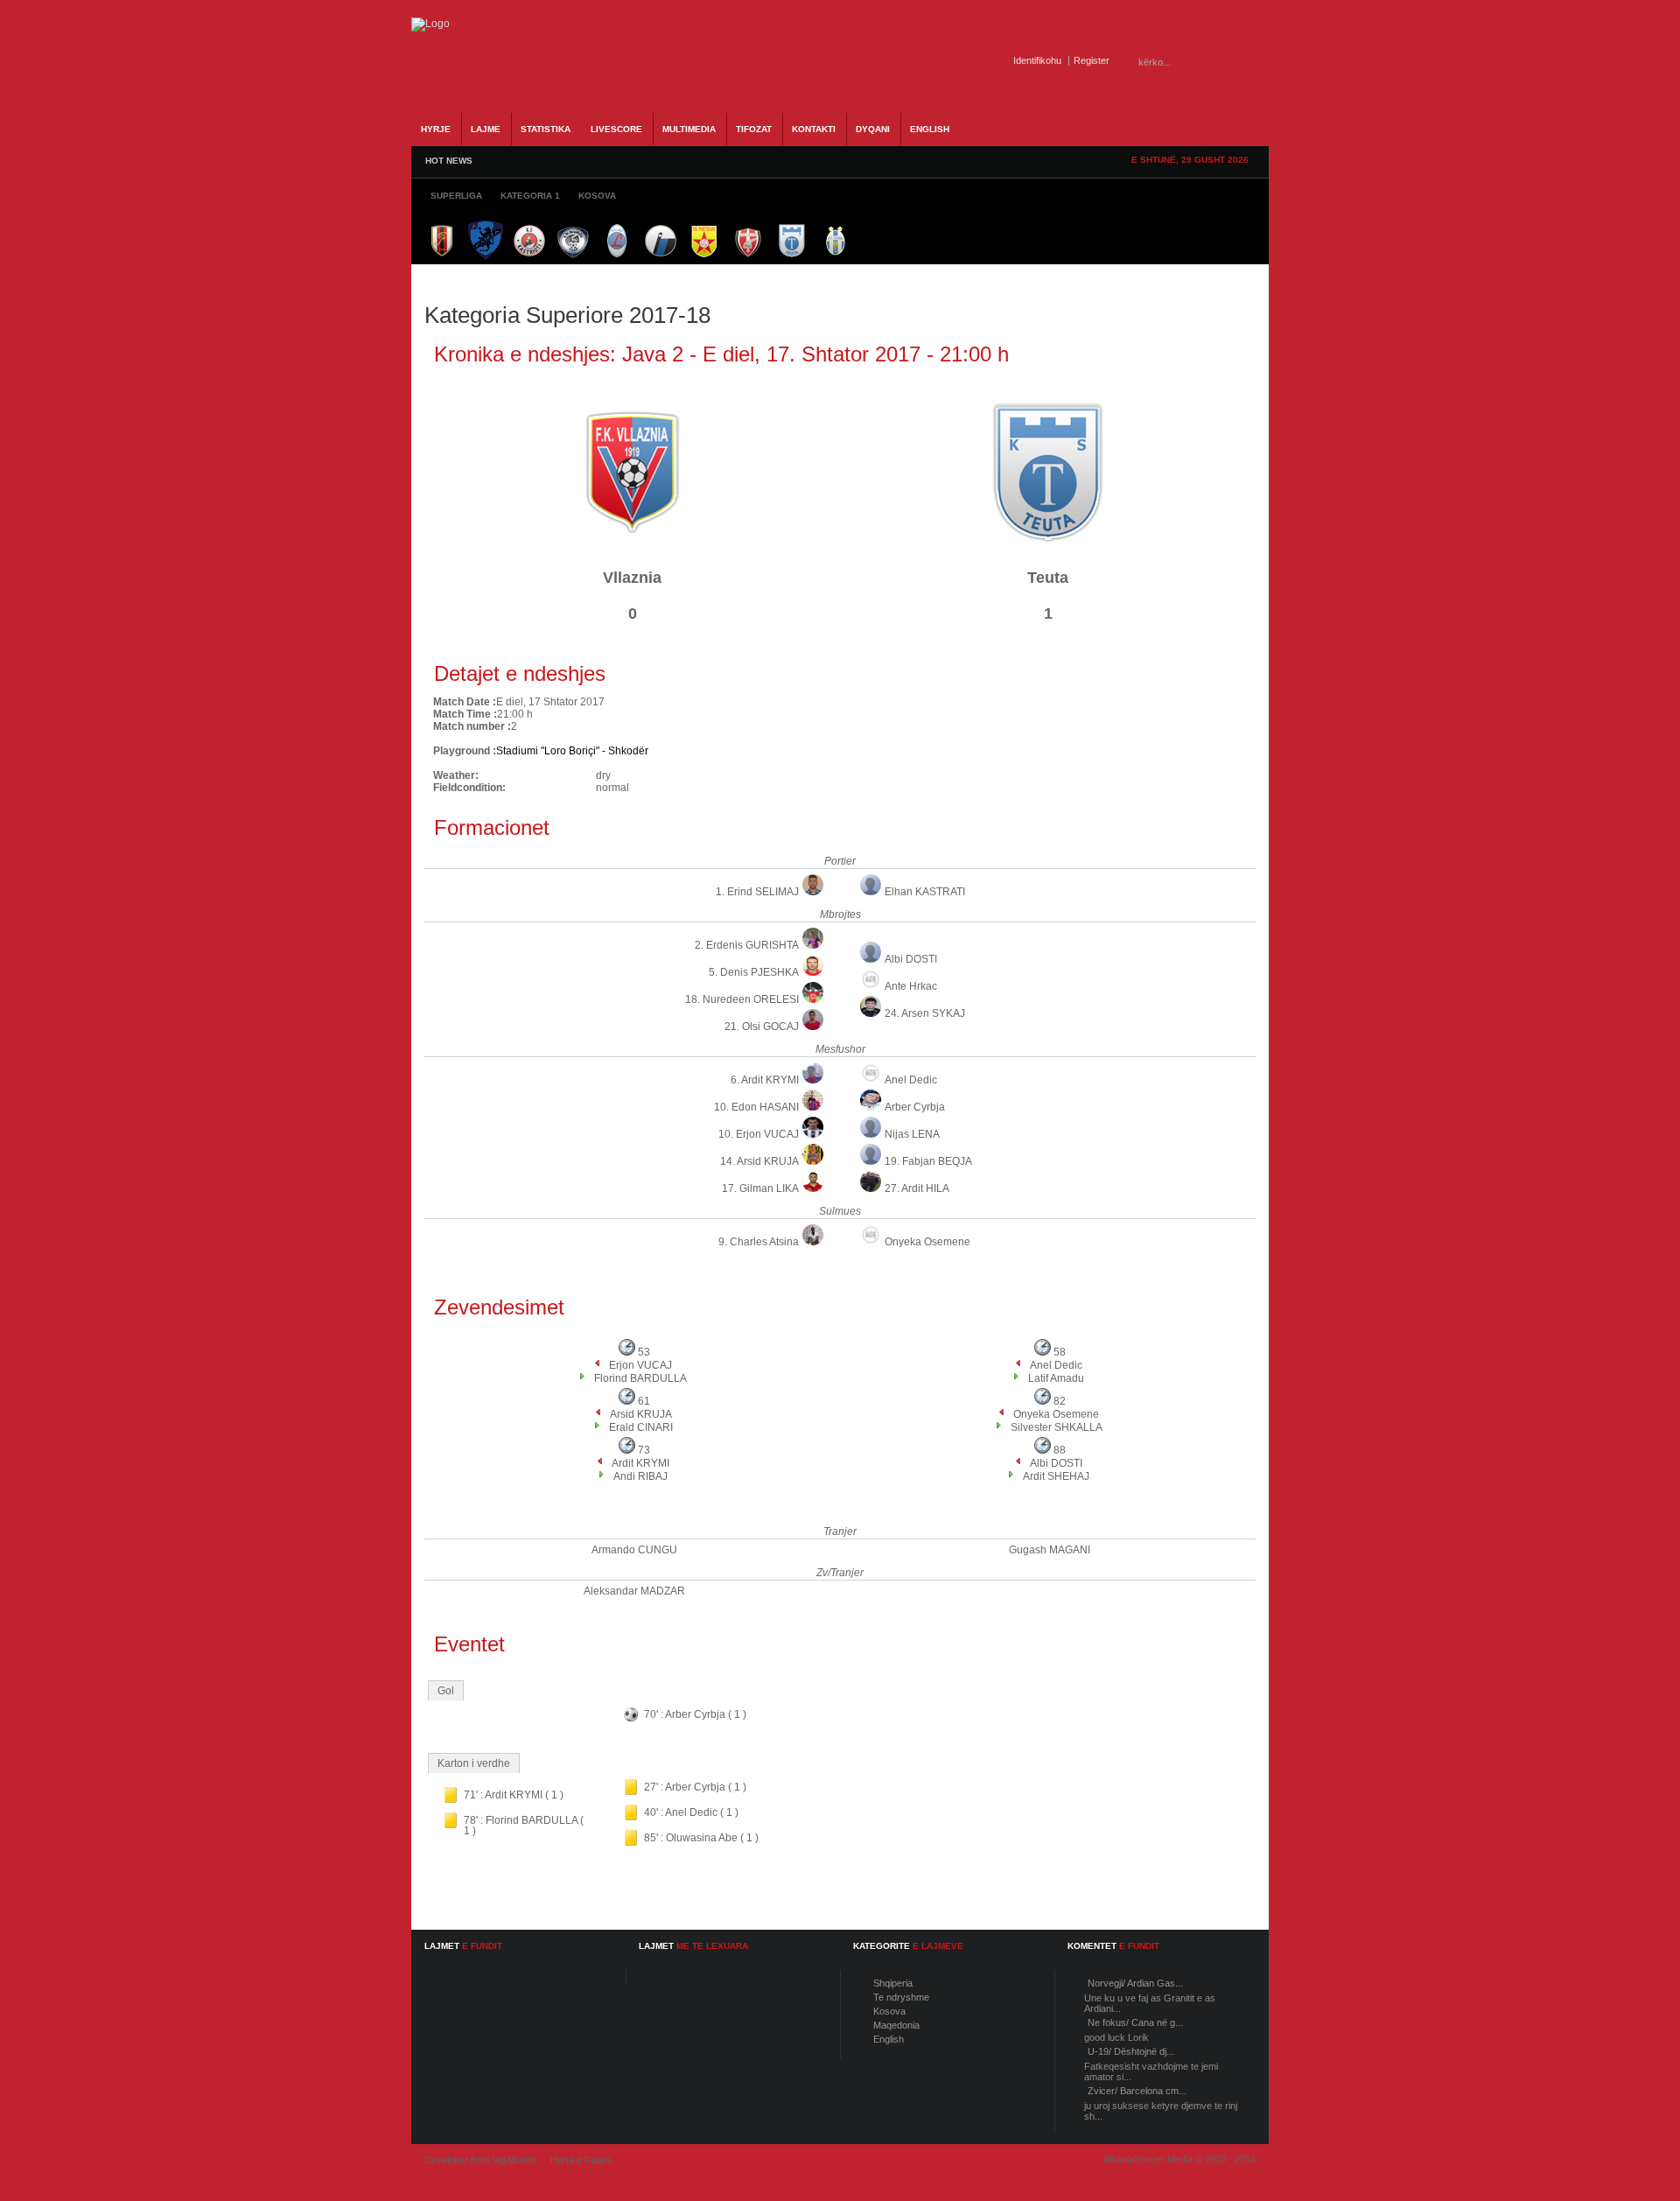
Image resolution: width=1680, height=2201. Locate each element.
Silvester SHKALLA (1057, 1427)
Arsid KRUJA (641, 1414)
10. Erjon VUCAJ (759, 1134)
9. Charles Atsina (759, 1242)
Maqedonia (896, 2025)
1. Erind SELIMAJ (757, 892)
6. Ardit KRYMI (765, 1080)
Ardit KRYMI (640, 1463)
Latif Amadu (1056, 1378)
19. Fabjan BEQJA (928, 1161)
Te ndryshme (901, 1997)
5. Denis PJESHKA (754, 972)
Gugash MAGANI (1050, 1550)
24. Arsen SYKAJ (925, 1013)
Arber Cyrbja (915, 1107)
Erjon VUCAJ (640, 1365)
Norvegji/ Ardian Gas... (1135, 1983)
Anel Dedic (911, 1080)
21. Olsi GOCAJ (762, 1027)
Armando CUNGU (634, 1550)
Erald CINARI (641, 1427)
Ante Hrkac (911, 986)
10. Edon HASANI (756, 1107)
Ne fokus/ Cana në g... (1135, 2022)
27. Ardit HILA (917, 1188)
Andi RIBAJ (640, 1476)
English (889, 2039)
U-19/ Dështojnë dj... (1131, 2051)
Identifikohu (1037, 60)
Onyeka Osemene (927, 1242)
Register (1092, 60)
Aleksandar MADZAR (634, 1591)
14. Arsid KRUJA (759, 1161)
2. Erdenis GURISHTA (747, 945)
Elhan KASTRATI (925, 892)
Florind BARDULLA (640, 1378)
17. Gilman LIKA (760, 1188)
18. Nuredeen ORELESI (742, 999)
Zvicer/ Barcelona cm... (1137, 2091)
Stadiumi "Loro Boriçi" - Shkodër (572, 751)
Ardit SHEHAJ (1056, 1476)
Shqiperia (893, 1983)
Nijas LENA (912, 1134)
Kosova (889, 2011)
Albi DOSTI (911, 959)
